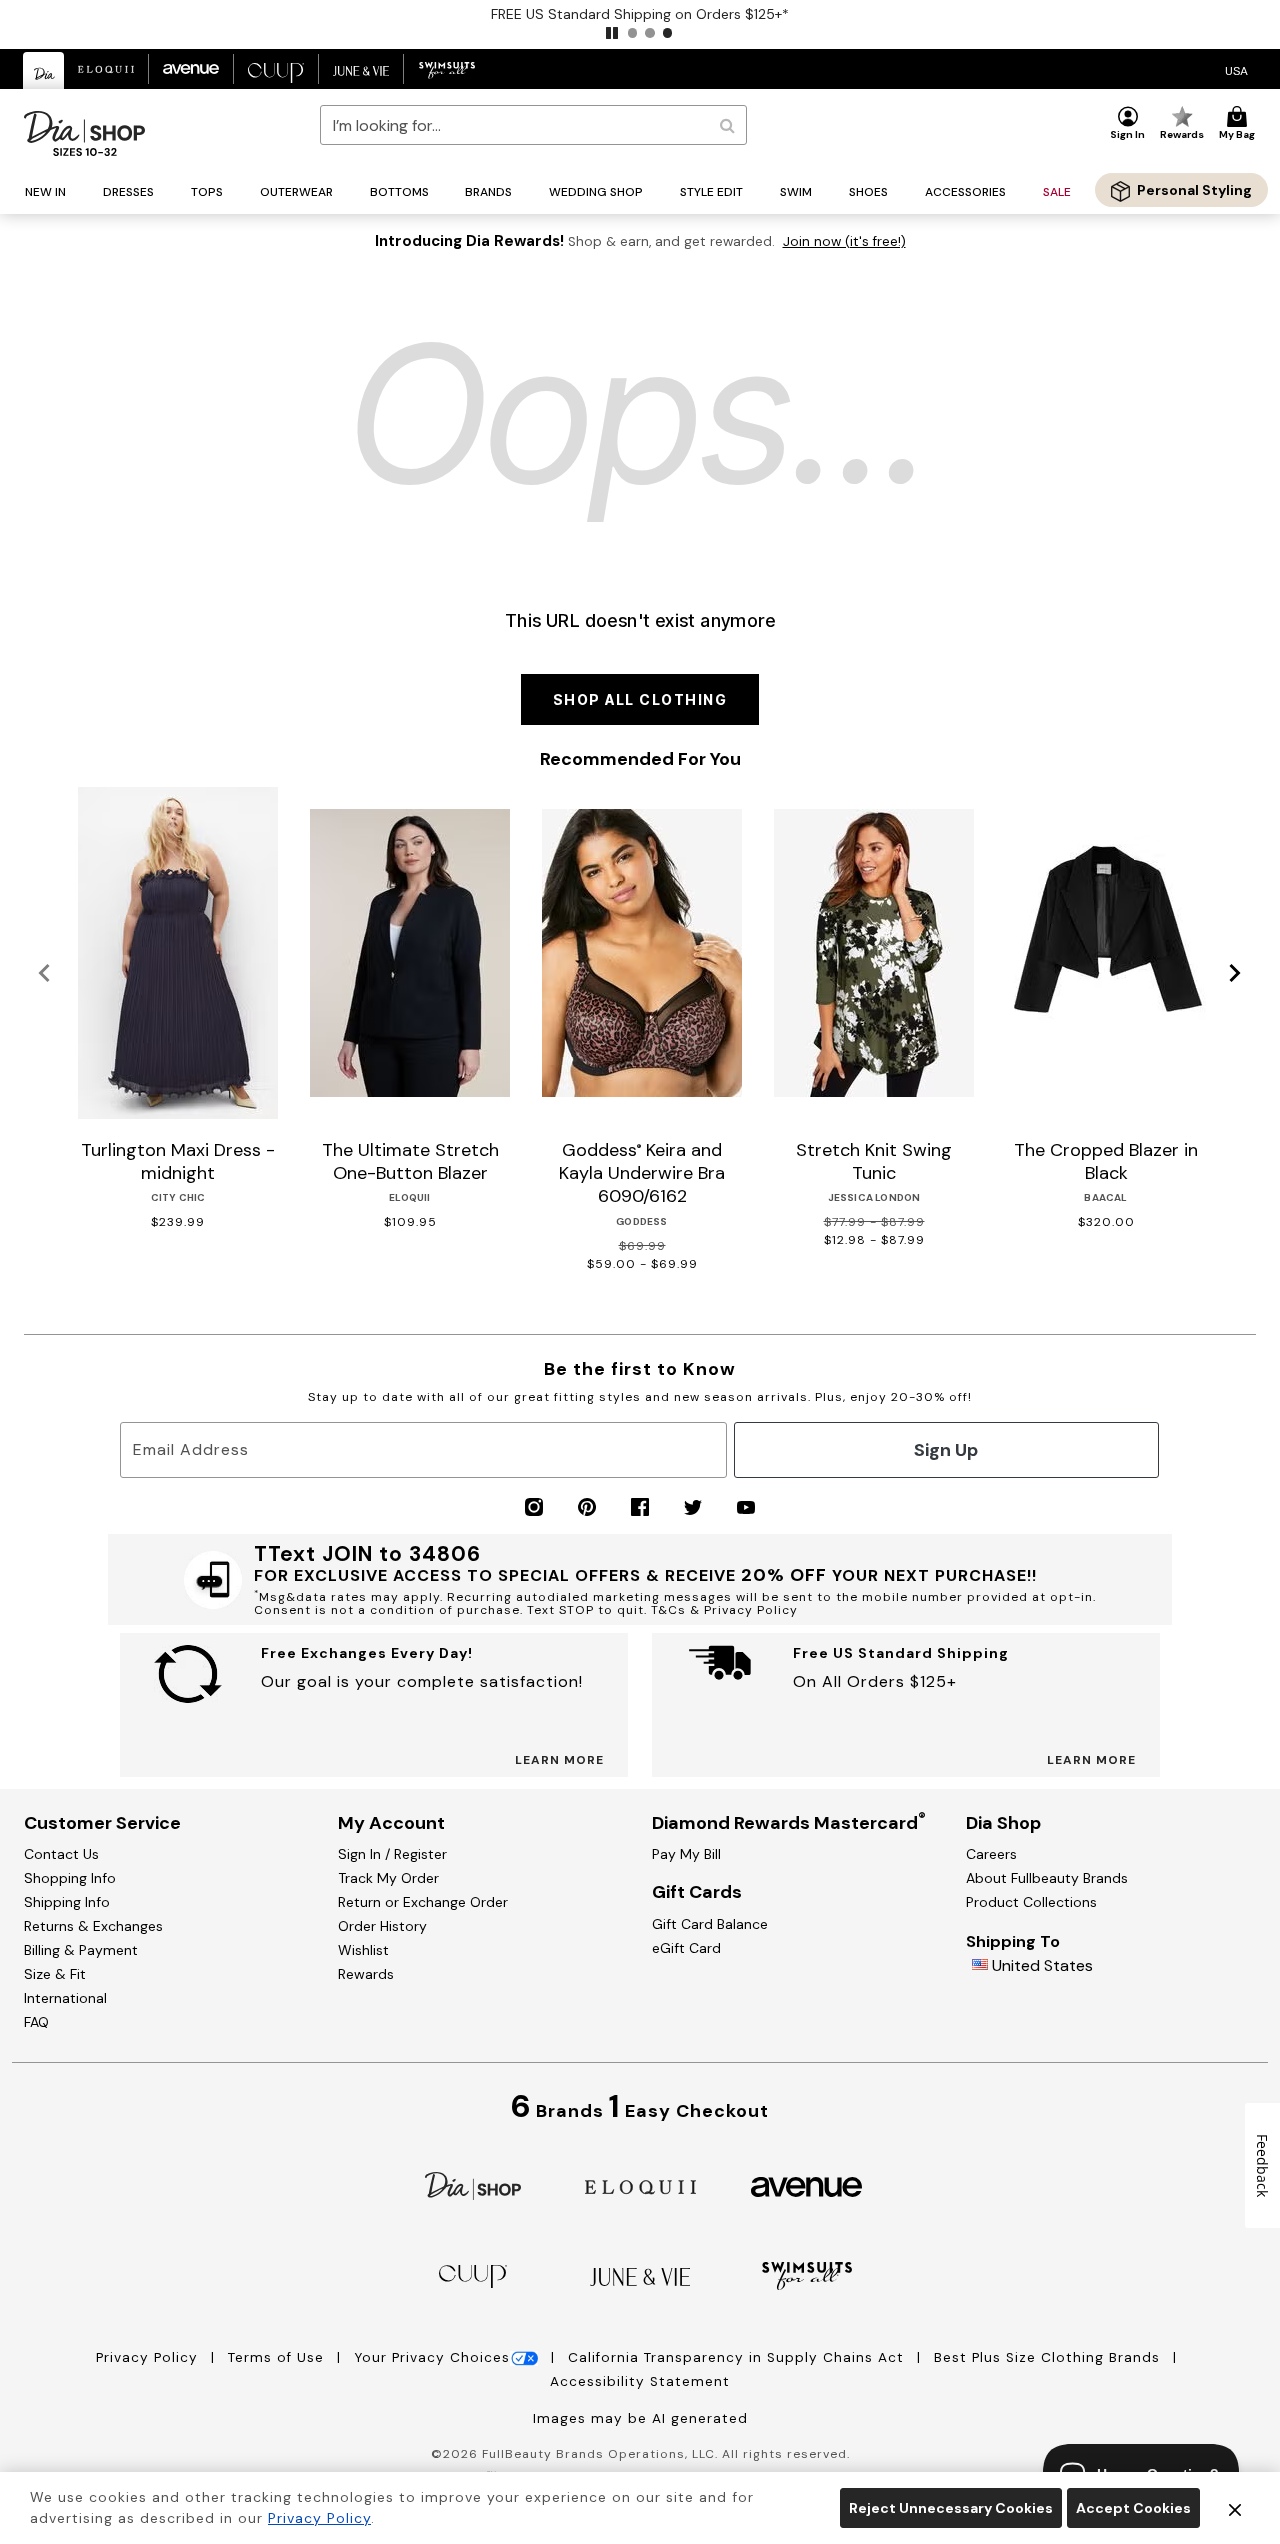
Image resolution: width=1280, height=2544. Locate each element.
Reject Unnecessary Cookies (951, 2508)
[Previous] (44, 974)
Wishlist (363, 1950)
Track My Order (388, 1878)
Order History (382, 1926)
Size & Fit (55, 1974)
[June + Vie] (640, 2275)
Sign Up (946, 1450)
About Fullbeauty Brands (1047, 1878)
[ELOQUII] (640, 2184)
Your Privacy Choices (432, 2357)
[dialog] (1236, 69)
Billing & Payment (81, 1950)
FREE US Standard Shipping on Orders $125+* (640, 14)
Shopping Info (70, 1878)
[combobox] (533, 125)
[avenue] (806, 2185)
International (65, 1998)
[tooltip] (44, 70)
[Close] (1235, 2508)
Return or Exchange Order (423, 1902)
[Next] (1235, 974)
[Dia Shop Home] (84, 133)
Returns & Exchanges (93, 1926)
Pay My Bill (686, 1854)
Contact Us (61, 1854)
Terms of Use (278, 2357)
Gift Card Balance (710, 1924)
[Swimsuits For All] (807, 2274)
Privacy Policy (149, 2357)
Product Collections (1031, 1902)
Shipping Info (67, 1902)
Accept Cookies (1133, 2508)
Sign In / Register (392, 1854)
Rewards (366, 1974)
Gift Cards (697, 1892)
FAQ (36, 2022)
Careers (991, 1854)
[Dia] (473, 2184)
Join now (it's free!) (844, 241)
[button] (612, 33)
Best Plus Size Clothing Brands (1049, 2357)
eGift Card (686, 1948)
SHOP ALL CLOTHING (640, 699)
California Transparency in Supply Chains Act (738, 2357)
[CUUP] (473, 2274)
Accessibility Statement (640, 2381)
